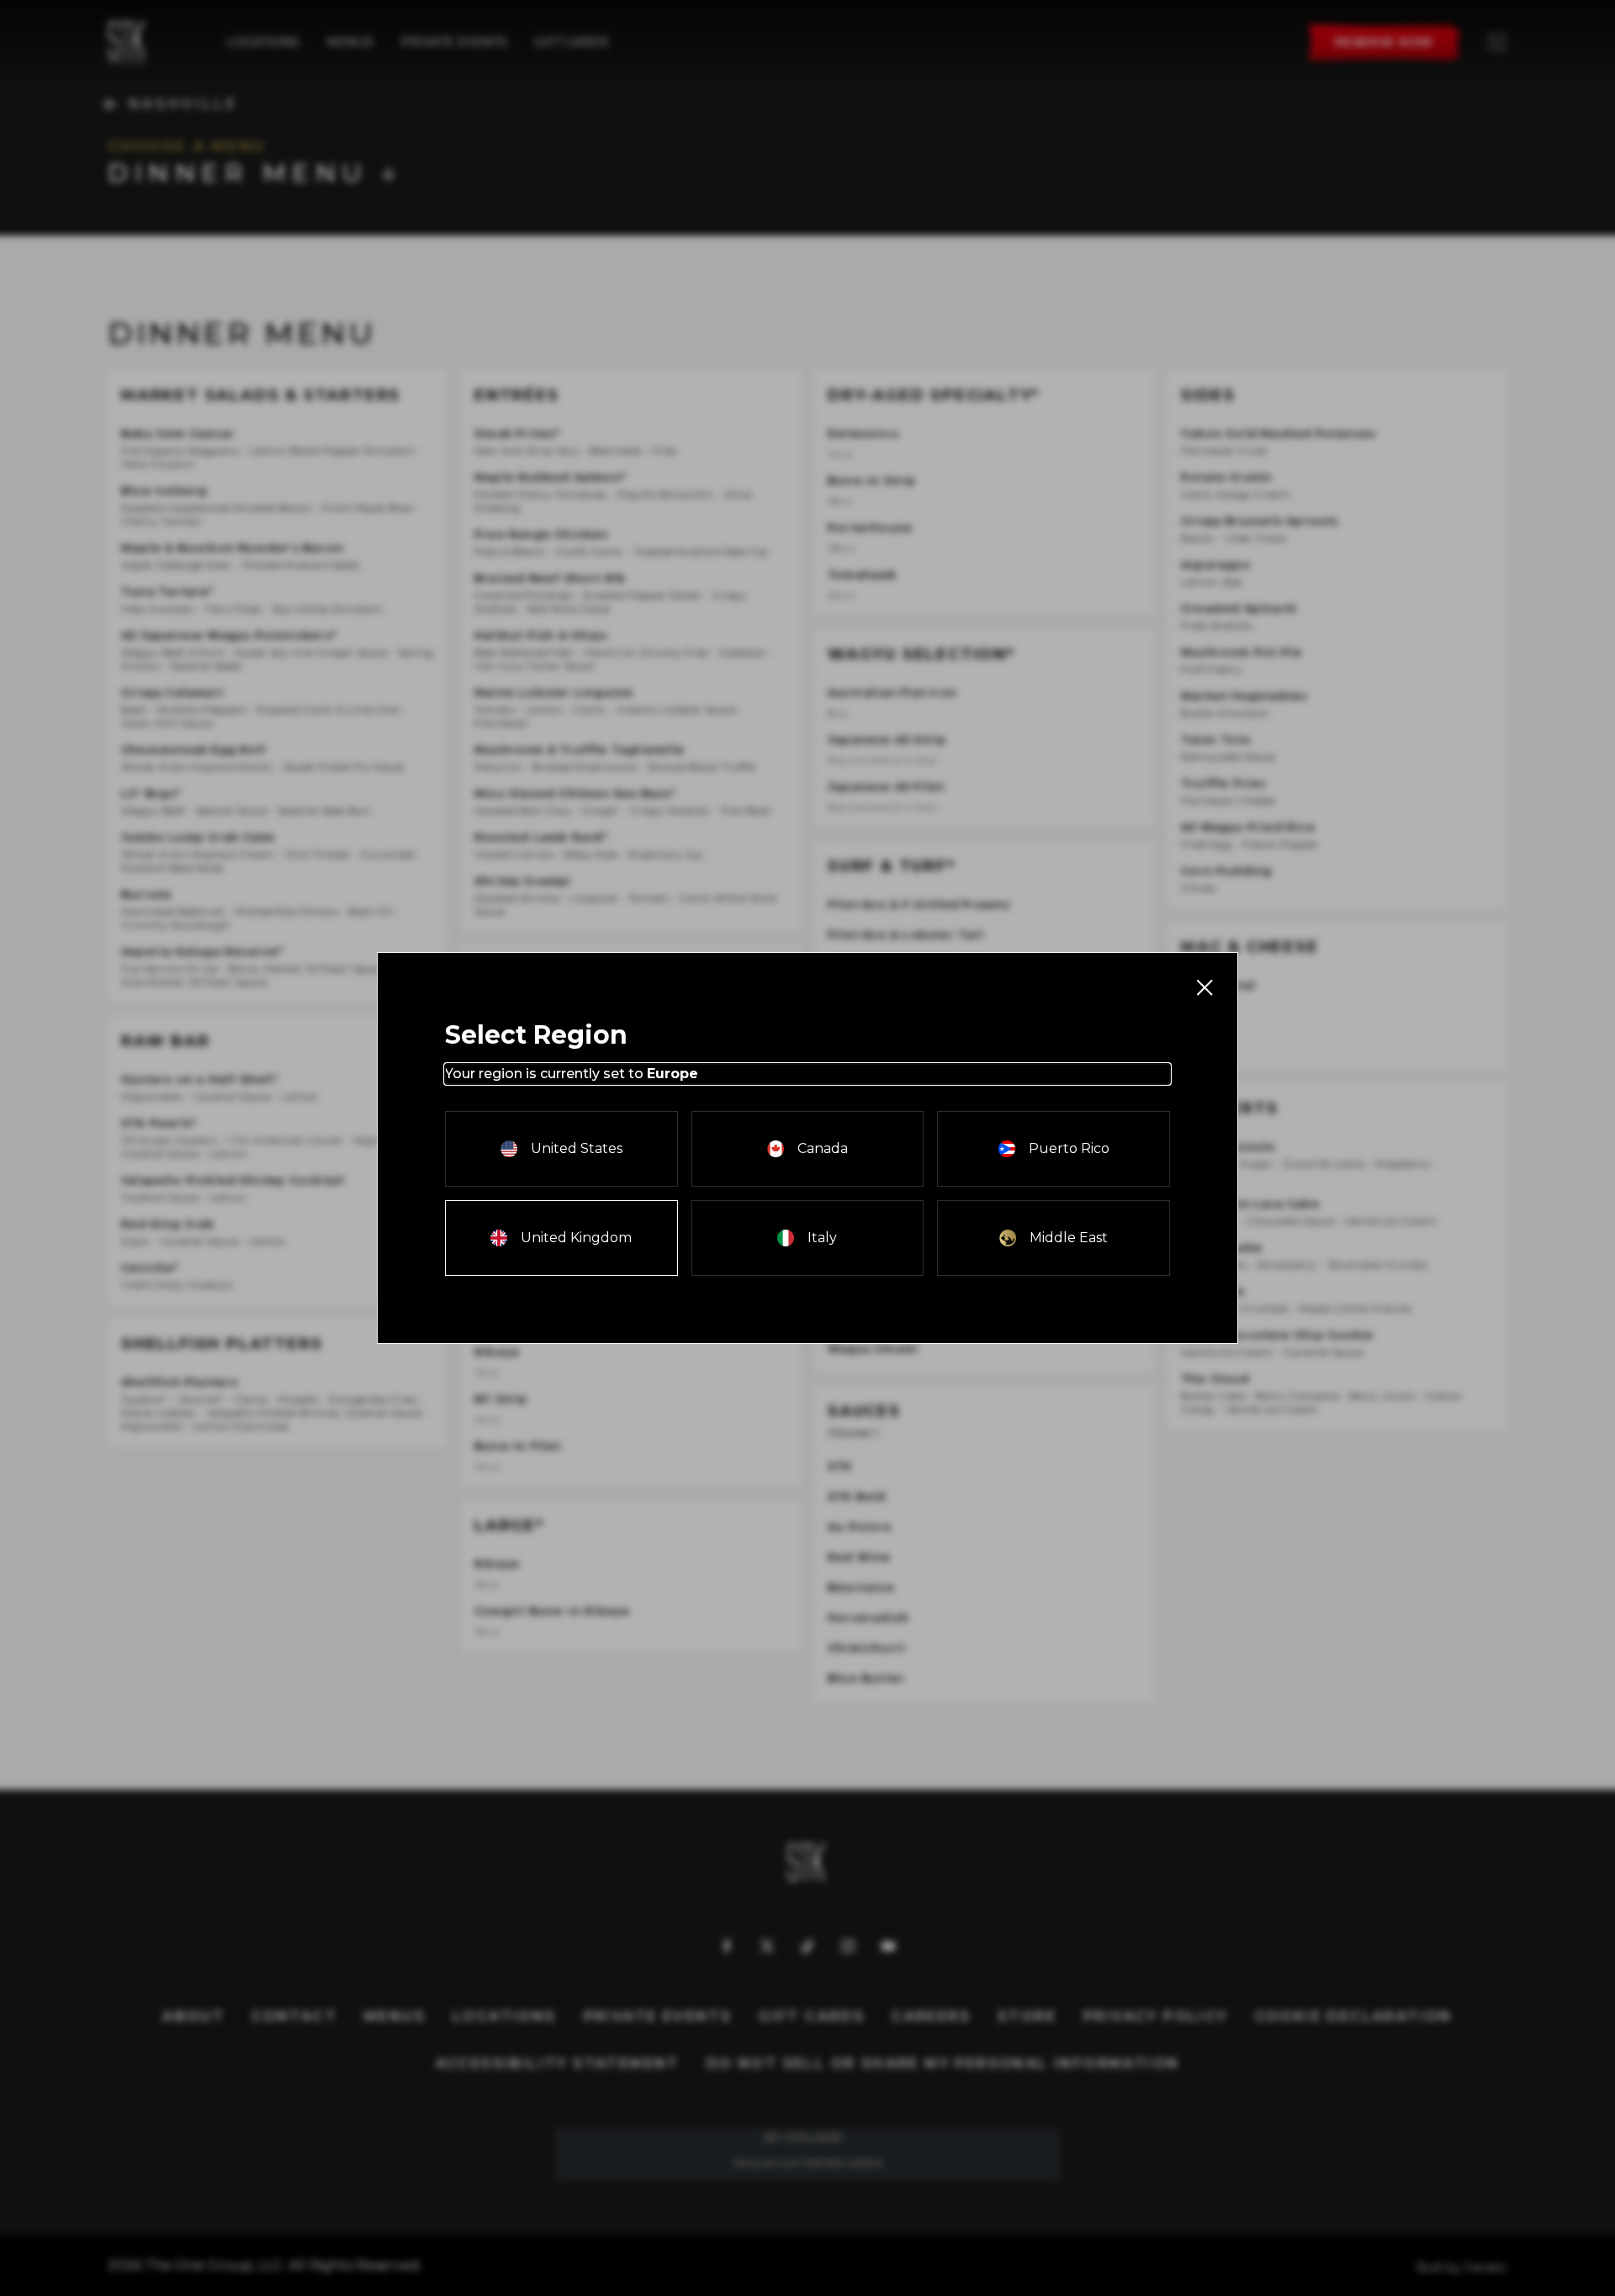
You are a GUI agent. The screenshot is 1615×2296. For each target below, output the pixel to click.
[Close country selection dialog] (1204, 987)
